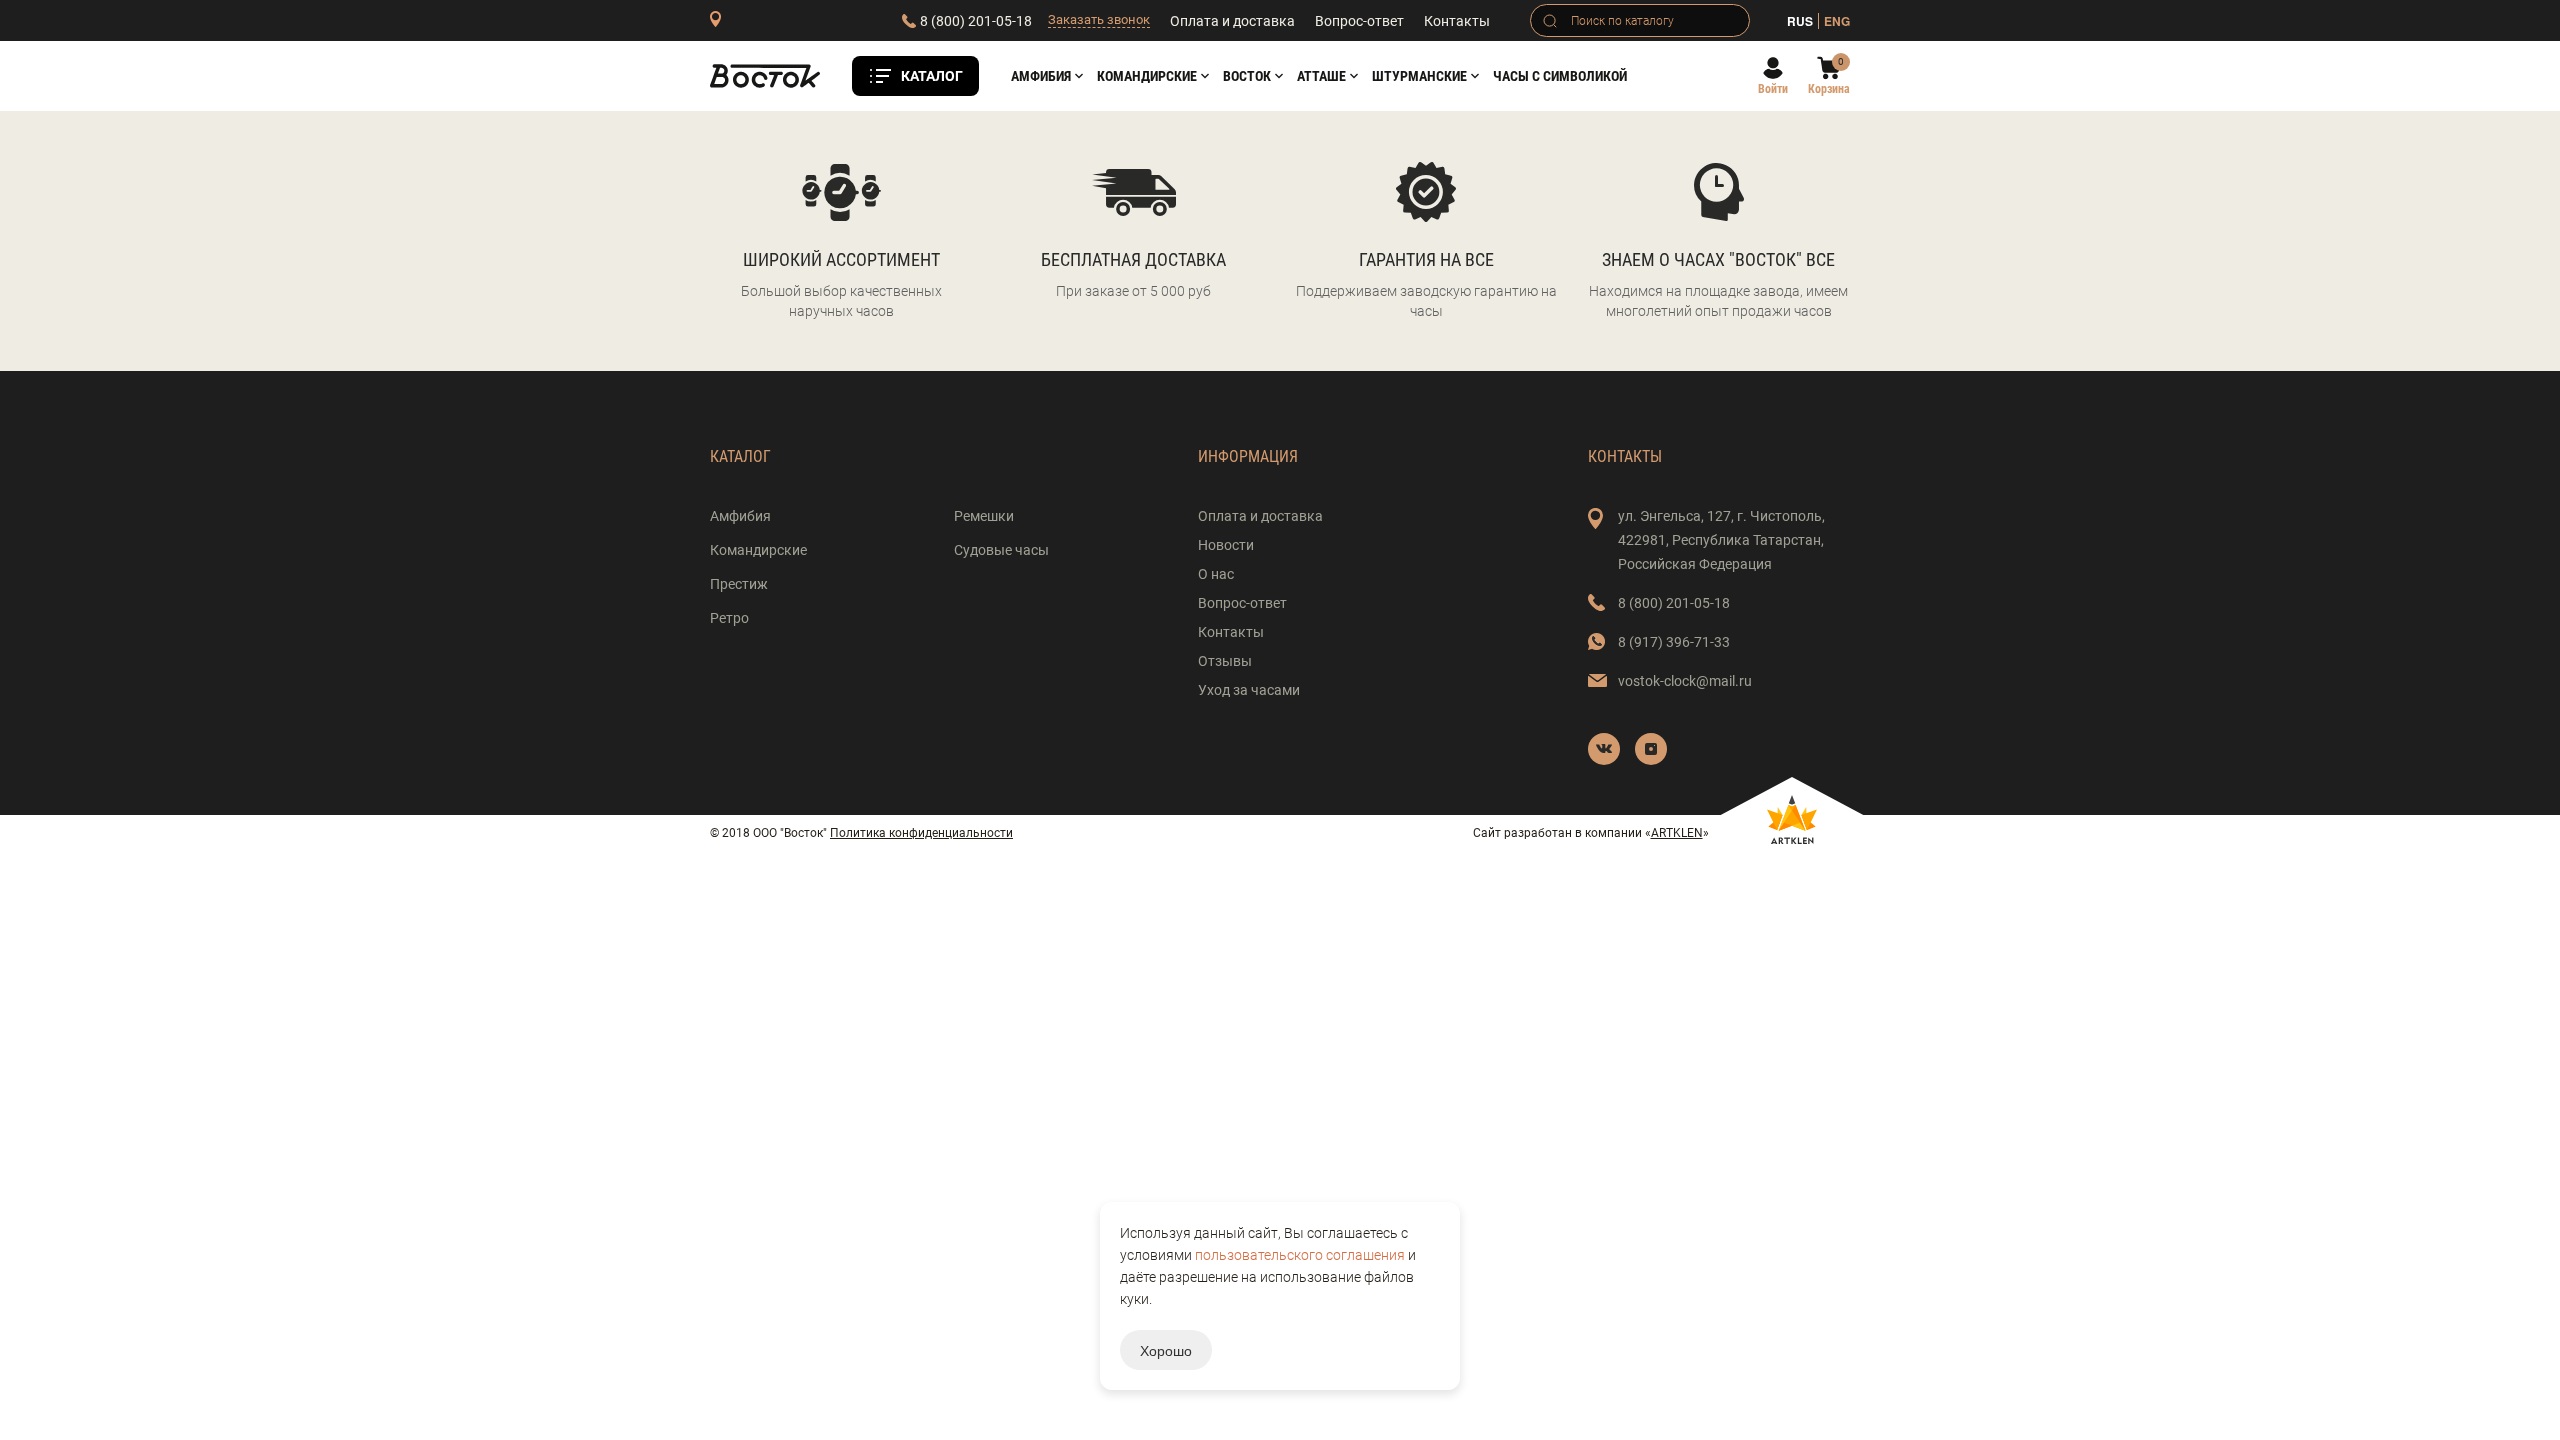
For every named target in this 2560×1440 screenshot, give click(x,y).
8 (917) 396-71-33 (1674, 642)
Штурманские (1419, 76)
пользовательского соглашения (1300, 1255)
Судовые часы (1001, 550)
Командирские (1147, 76)
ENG (1837, 21)
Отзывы (1225, 661)
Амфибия (1041, 76)
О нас (1216, 574)
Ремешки (984, 516)
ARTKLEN (1677, 833)
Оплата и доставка (1232, 21)
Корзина (1829, 89)
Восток (1247, 76)
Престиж (739, 584)
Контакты (1457, 21)
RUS (1800, 21)
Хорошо (1166, 1350)
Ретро (729, 618)
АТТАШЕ (1321, 76)
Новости (1226, 545)
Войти (1773, 89)
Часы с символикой (1560, 76)
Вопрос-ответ (1359, 21)
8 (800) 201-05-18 (976, 21)
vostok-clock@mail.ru (1685, 681)
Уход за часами (1249, 690)
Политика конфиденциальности (921, 833)
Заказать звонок (1099, 19)
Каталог (932, 76)
